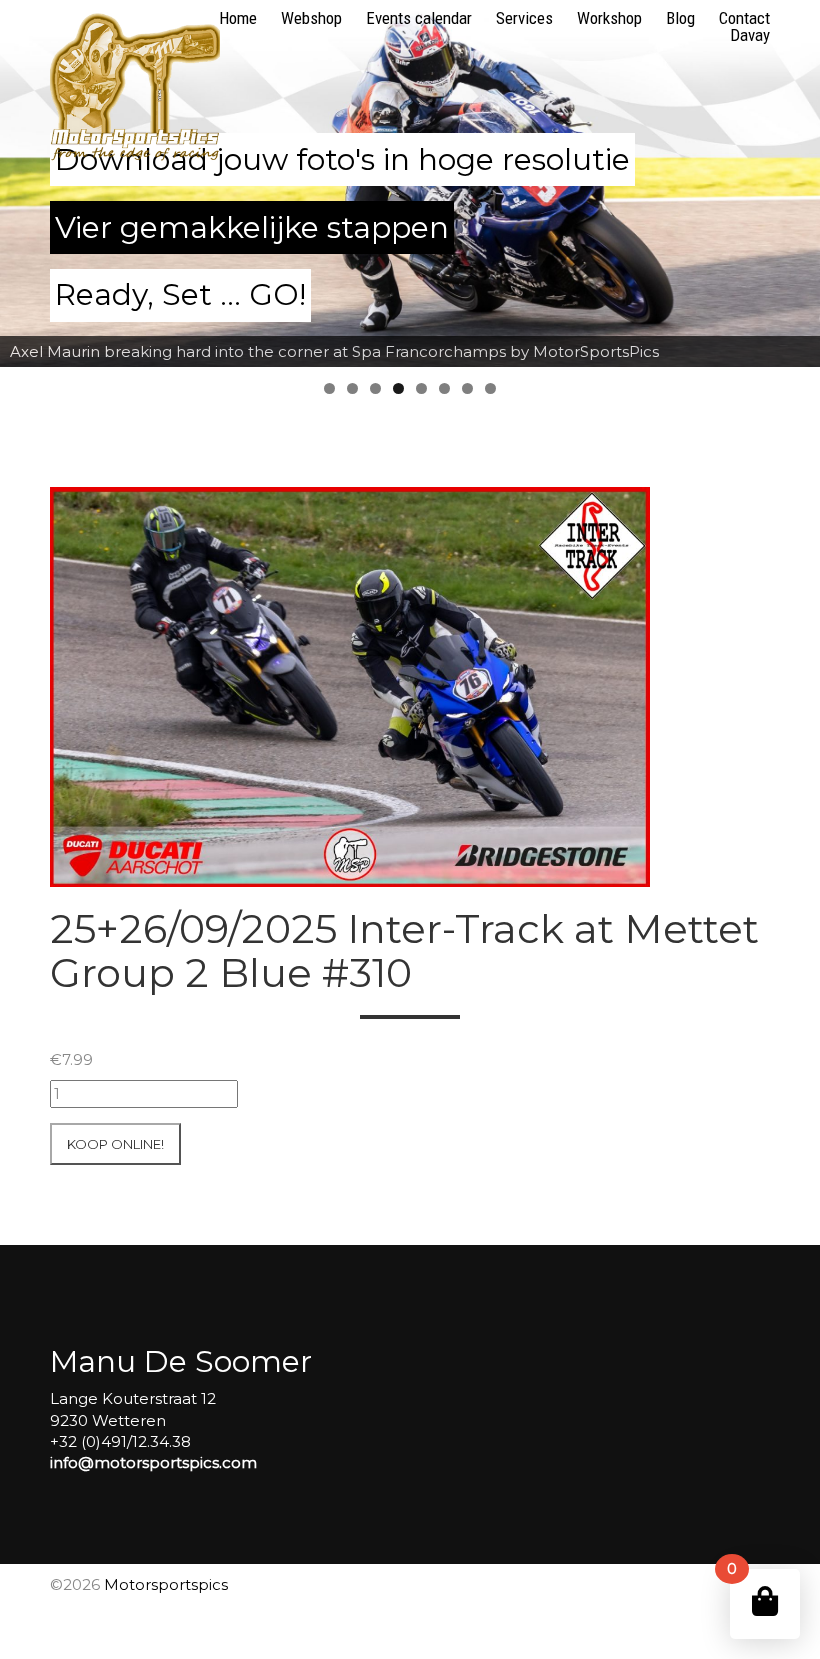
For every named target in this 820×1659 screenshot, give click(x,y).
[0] (765, 1601)
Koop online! (115, 1144)
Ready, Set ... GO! (180, 294)
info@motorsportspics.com (153, 1462)
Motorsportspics (166, 1584)
